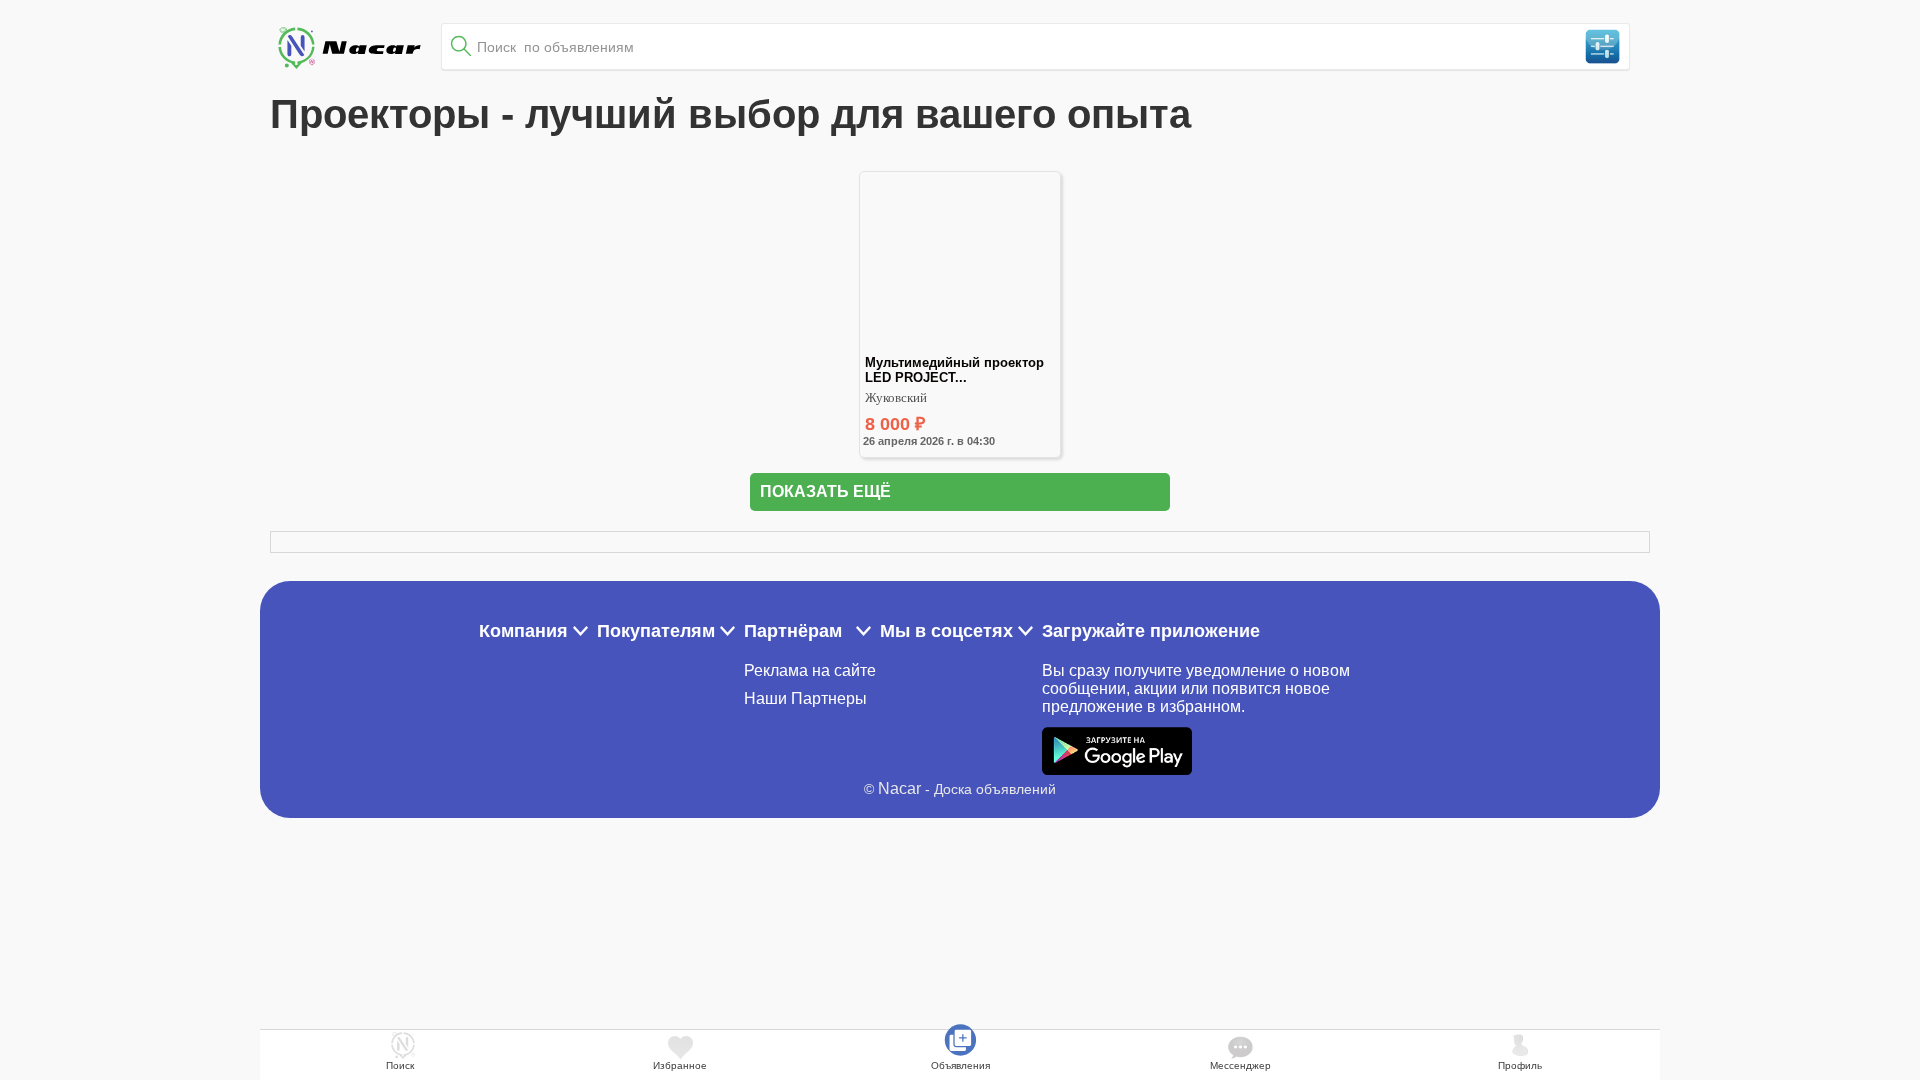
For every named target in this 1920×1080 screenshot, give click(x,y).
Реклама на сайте (810, 670)
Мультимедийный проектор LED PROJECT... (956, 370)
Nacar (899, 788)
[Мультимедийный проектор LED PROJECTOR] (960, 346)
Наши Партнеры (805, 698)
